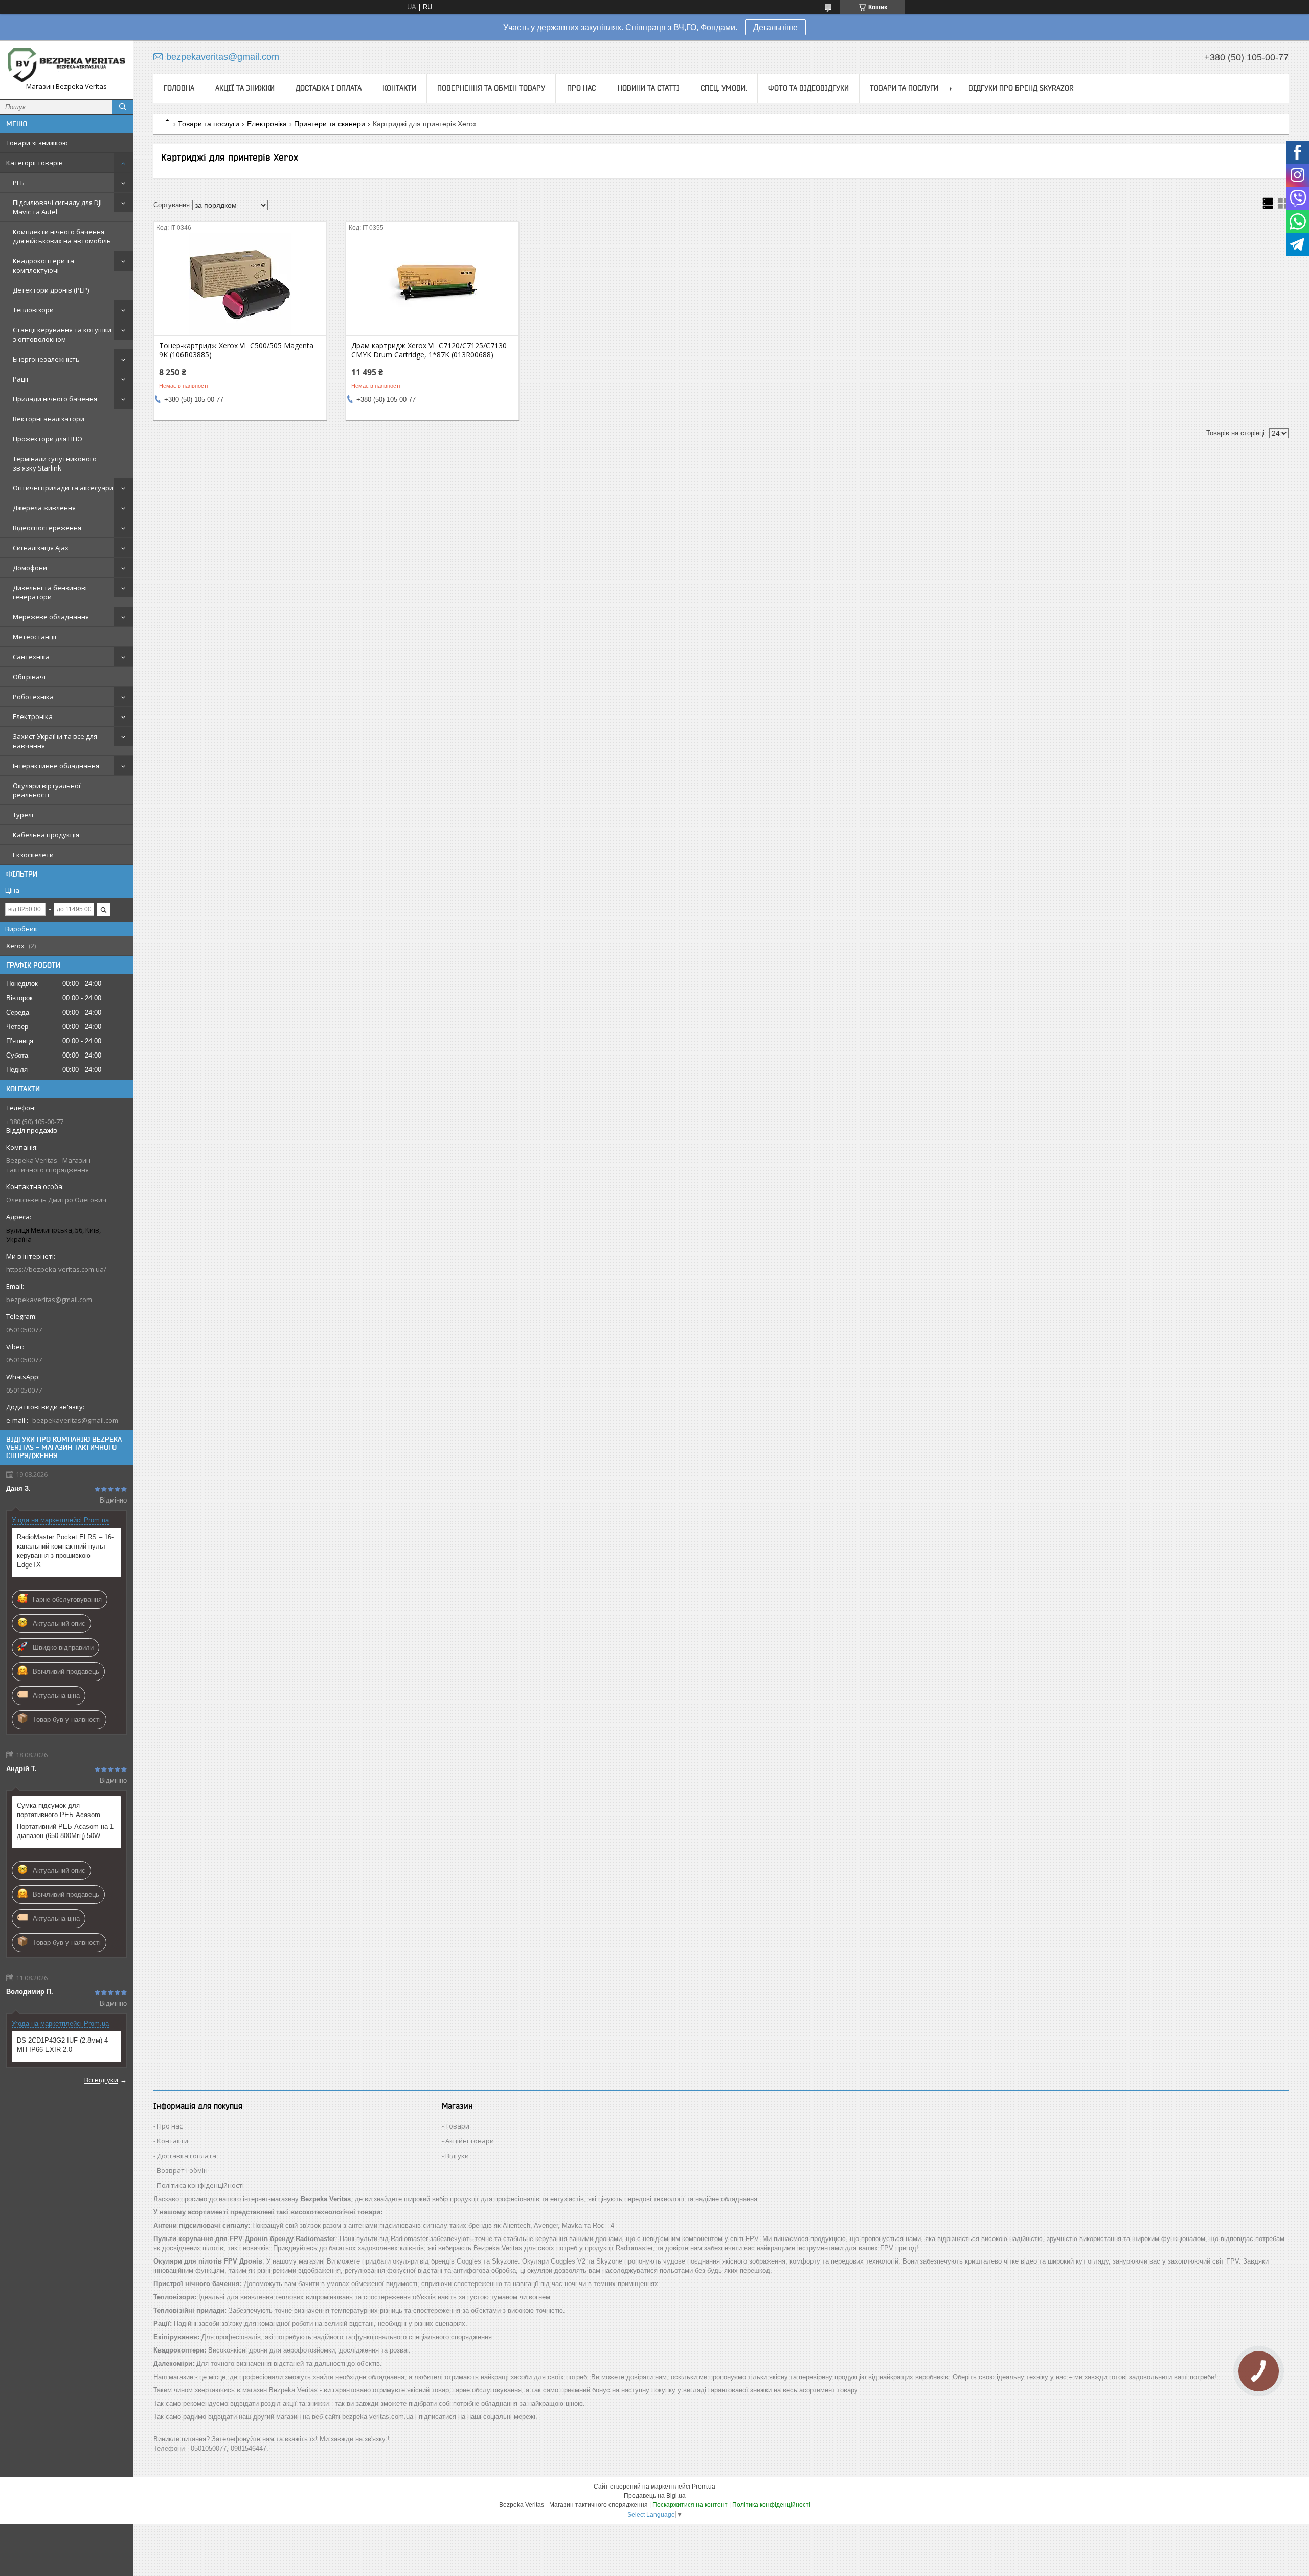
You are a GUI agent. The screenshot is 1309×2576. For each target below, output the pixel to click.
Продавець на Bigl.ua (655, 2496)
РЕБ (19, 183)
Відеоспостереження (47, 528)
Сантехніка (31, 657)
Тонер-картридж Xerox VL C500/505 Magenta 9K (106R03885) (236, 350)
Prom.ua (704, 2487)
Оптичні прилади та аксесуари (63, 488)
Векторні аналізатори (49, 419)
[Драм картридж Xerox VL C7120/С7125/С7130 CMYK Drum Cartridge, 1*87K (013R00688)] (432, 284)
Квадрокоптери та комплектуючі (43, 265)
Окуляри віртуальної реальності (47, 790)
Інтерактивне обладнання (56, 766)
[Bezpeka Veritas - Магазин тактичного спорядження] (66, 65)
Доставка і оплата (329, 88)
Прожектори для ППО (48, 439)
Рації (20, 379)
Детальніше (775, 27)
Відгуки (457, 2156)
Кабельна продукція (46, 835)
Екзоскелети (33, 855)
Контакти (399, 88)
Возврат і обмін (182, 2170)
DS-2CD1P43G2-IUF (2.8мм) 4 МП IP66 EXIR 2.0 (62, 2045)
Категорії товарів (35, 163)
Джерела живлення (44, 508)
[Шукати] (123, 107)
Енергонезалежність (46, 359)
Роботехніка (33, 697)
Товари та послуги (904, 88)
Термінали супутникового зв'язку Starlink (55, 463)
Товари (457, 2126)
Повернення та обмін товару (491, 88)
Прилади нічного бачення (55, 399)
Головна (179, 88)
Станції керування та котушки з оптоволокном (62, 334)
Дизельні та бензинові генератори (50, 592)
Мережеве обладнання (51, 617)
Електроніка (33, 716)
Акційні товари (470, 2141)
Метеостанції (35, 637)
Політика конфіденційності (200, 2185)
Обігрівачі (29, 677)
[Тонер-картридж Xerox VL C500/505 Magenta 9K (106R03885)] (240, 284)
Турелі (23, 815)
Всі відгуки (101, 2080)
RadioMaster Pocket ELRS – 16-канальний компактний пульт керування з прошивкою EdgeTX (65, 1551)
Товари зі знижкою (37, 143)
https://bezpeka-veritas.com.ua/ (56, 1269)
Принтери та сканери (330, 124)
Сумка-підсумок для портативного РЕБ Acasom (59, 1810)
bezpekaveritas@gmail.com (49, 1300)
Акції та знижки (245, 88)
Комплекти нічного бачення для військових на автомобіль (62, 236)
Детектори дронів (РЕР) (51, 290)
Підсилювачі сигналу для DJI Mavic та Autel (57, 207)
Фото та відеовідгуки (808, 88)
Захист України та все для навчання (55, 741)
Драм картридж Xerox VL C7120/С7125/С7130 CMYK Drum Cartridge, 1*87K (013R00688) (429, 350)
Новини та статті (649, 88)
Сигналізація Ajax (41, 548)
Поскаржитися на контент (690, 2505)
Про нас (581, 88)
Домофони (30, 568)
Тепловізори (33, 310)
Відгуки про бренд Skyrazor (1021, 88)
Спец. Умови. (724, 88)
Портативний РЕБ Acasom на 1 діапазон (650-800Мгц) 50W (65, 1831)
